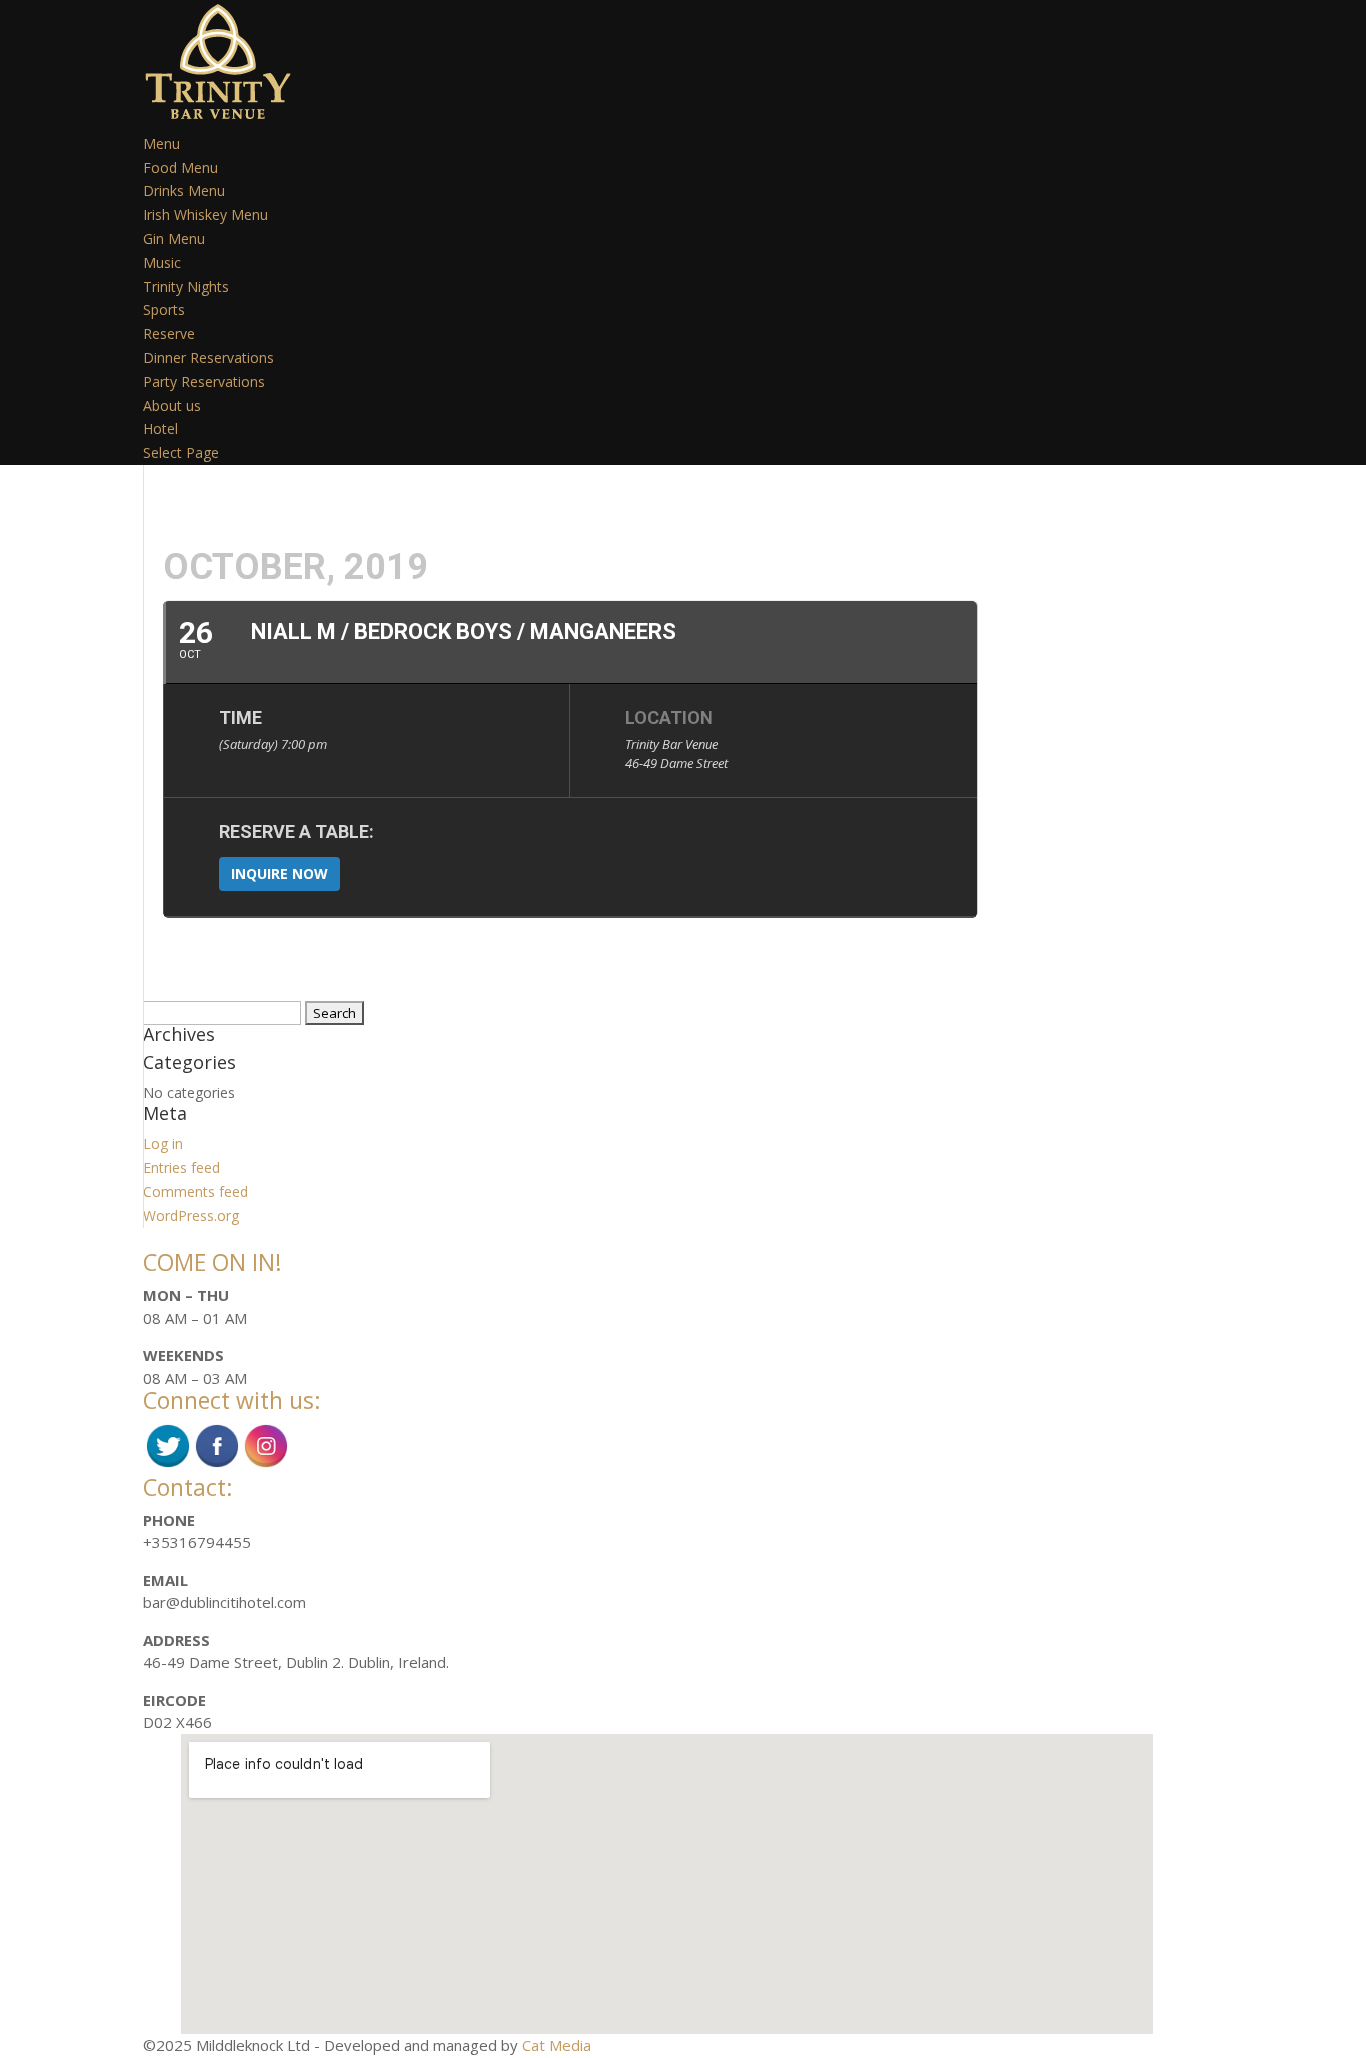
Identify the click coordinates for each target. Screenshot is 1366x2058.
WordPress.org (191, 1215)
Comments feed (195, 1191)
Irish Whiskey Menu (205, 214)
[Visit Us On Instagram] (265, 1464)
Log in (163, 1143)
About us (172, 405)
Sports (164, 309)
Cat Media (556, 2045)
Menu (161, 143)
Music (162, 262)
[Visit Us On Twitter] (167, 1464)
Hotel (160, 428)
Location (669, 717)
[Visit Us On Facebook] (216, 1464)
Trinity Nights (186, 286)
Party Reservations (204, 381)
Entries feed (181, 1167)
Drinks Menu (184, 190)
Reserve (169, 333)
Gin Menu (174, 238)
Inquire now (279, 873)
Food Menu (180, 167)
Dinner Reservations (208, 357)
